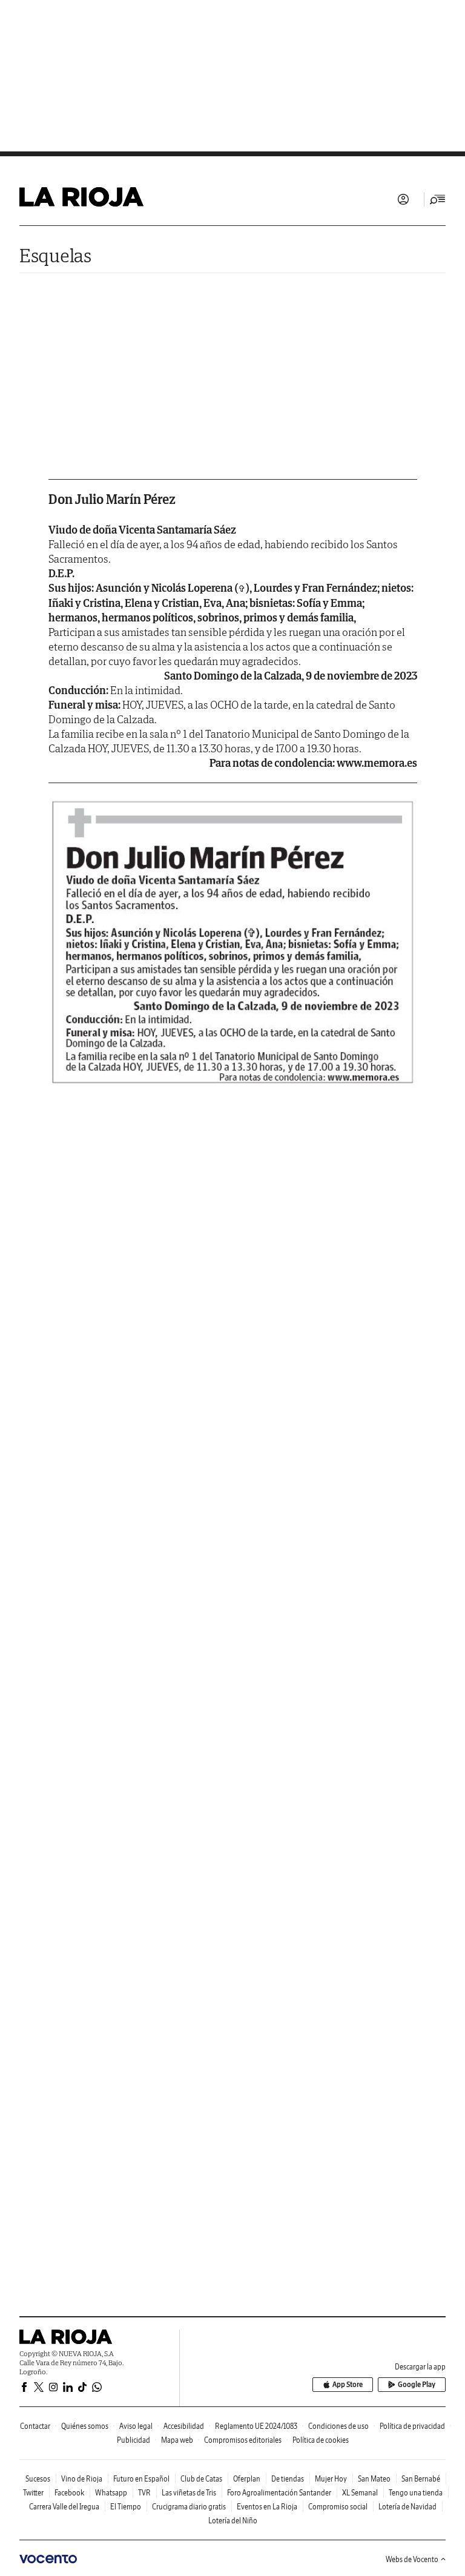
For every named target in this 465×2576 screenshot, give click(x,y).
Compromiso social (338, 2507)
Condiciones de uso (338, 2426)
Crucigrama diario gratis (189, 2507)
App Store (348, 2384)
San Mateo (374, 2479)
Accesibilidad (184, 2426)
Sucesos (38, 2479)
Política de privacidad (412, 2426)
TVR (144, 2493)
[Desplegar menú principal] (438, 199)
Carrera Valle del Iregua (64, 2507)
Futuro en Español (141, 2479)
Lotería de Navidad (407, 2507)
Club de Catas (201, 2479)
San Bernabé (421, 2479)
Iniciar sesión (403, 199)
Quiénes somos (85, 2426)
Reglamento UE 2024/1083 (256, 2426)
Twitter (33, 2493)
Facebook (69, 2493)
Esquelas (55, 255)
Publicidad (134, 2440)
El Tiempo (126, 2507)
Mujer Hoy (331, 2479)
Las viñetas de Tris (189, 2493)
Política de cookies (321, 2440)
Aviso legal (136, 2426)
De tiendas (288, 2479)
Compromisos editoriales (243, 2440)
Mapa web (177, 2440)
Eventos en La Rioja (267, 2507)
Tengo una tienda (416, 2493)
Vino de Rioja (82, 2479)
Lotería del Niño (233, 2521)
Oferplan (247, 2479)
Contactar (35, 2426)
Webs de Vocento (412, 2559)
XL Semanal (360, 2493)
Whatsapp (111, 2493)
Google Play (417, 2384)
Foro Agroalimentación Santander (279, 2493)
